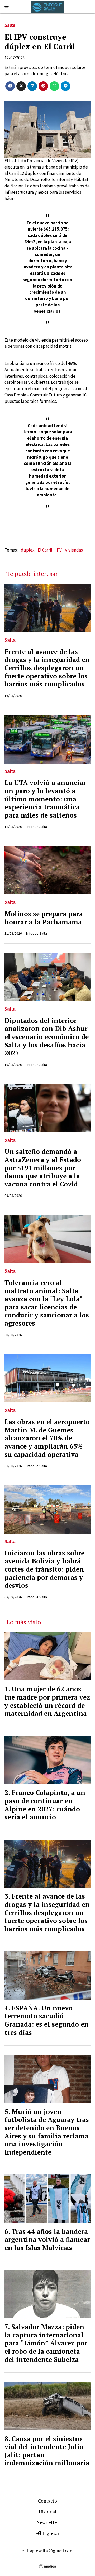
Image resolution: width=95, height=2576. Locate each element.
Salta (10, 25)
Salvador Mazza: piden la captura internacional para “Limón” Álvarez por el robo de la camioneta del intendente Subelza (46, 2343)
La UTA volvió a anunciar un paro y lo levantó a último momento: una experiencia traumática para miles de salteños (45, 799)
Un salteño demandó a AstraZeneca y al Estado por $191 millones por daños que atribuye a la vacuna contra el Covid (43, 1168)
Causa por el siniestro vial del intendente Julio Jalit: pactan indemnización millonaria (47, 2451)
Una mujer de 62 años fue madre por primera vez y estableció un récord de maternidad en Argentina (47, 1701)
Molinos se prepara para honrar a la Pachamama (44, 918)
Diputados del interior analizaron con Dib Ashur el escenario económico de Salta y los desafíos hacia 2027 (47, 1037)
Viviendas (74, 550)
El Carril (45, 550)
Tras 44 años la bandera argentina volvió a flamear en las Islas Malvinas (47, 2240)
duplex (28, 550)
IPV (59, 550)
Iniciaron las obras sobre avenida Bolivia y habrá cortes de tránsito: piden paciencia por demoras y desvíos (44, 1569)
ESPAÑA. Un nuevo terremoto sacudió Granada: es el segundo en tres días (47, 2020)
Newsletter (48, 2522)
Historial (47, 2512)
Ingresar (50, 2533)
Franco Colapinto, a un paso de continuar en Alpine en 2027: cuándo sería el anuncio (45, 1805)
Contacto (47, 2501)
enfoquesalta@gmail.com (48, 2551)
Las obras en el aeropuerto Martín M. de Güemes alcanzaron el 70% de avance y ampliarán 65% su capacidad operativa (47, 1438)
